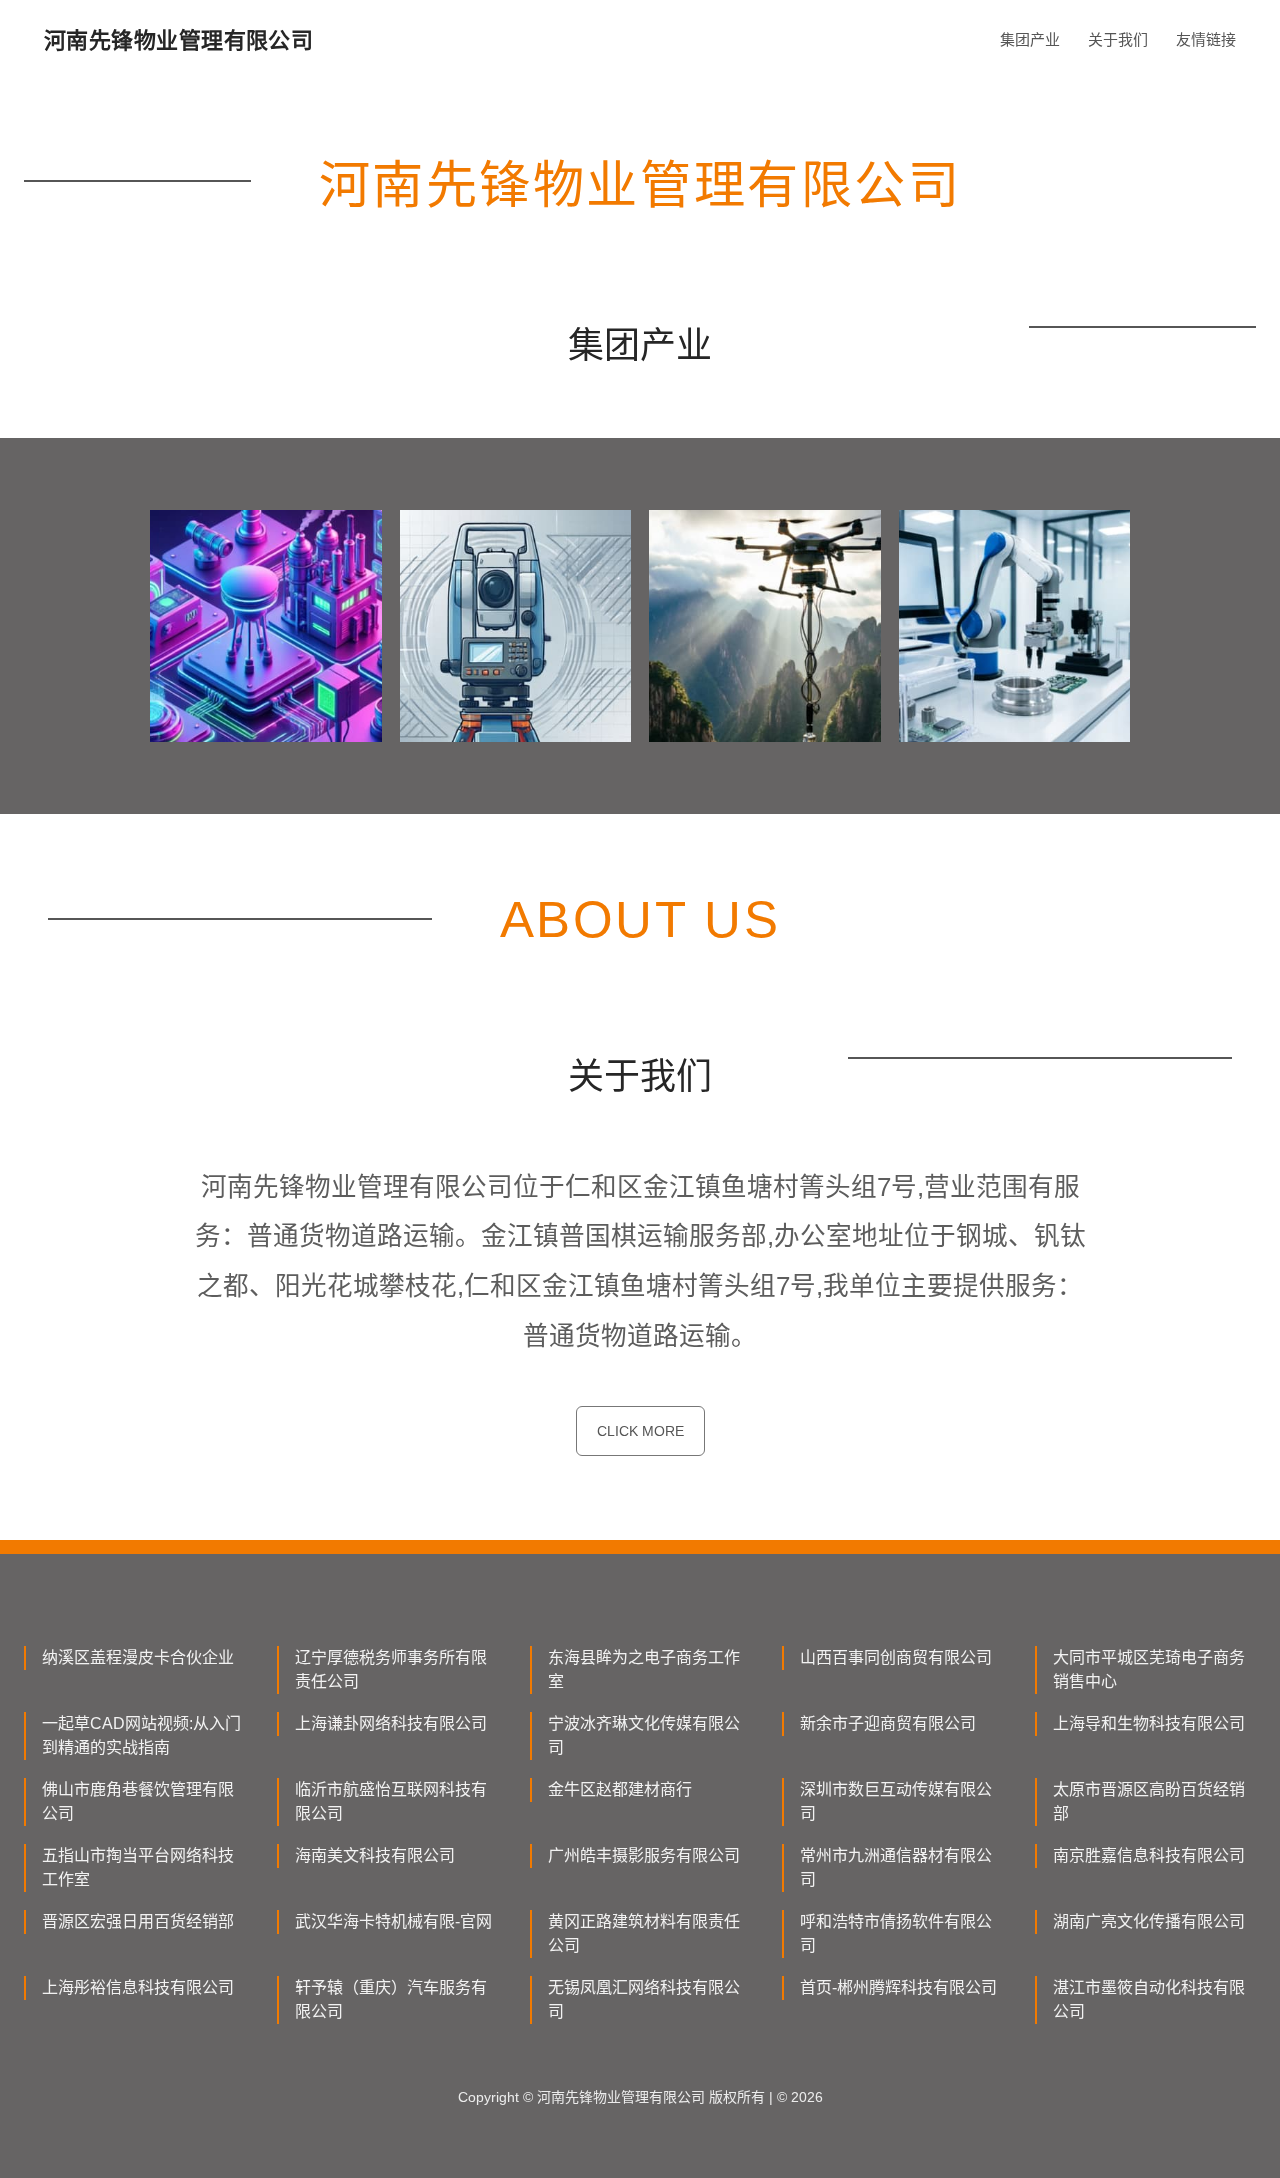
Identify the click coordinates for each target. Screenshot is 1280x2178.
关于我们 (1118, 39)
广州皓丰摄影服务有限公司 (644, 1855)
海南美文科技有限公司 (375, 1855)
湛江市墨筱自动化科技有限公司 (1149, 1999)
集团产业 (1030, 39)
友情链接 (1206, 39)
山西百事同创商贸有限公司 (896, 1657)
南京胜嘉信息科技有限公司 (1149, 1855)
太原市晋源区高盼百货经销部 (1149, 1801)
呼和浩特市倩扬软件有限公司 (896, 1933)
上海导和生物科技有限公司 (1149, 1723)
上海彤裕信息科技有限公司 (138, 1987)
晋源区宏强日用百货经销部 (138, 1921)
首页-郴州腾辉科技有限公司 (898, 1987)
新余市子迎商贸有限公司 (888, 1723)
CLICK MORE (640, 1431)
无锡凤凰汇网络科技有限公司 (644, 1999)
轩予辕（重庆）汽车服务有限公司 (391, 1999)
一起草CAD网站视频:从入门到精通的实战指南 (141, 1735)
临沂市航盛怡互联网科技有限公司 (391, 1801)
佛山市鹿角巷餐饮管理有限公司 (138, 1801)
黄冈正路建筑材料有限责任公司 (644, 1933)
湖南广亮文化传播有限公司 (1149, 1921)
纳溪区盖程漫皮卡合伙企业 (138, 1657)
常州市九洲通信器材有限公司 (896, 1867)
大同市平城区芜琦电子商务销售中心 (1149, 1669)
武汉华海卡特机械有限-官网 (393, 1921)
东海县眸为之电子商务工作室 (644, 1669)
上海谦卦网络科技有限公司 (391, 1723)
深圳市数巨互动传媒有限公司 (896, 1801)
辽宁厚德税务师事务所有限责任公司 (391, 1669)
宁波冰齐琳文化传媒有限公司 (644, 1735)
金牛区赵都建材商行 (620, 1789)
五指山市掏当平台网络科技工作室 (138, 1867)
